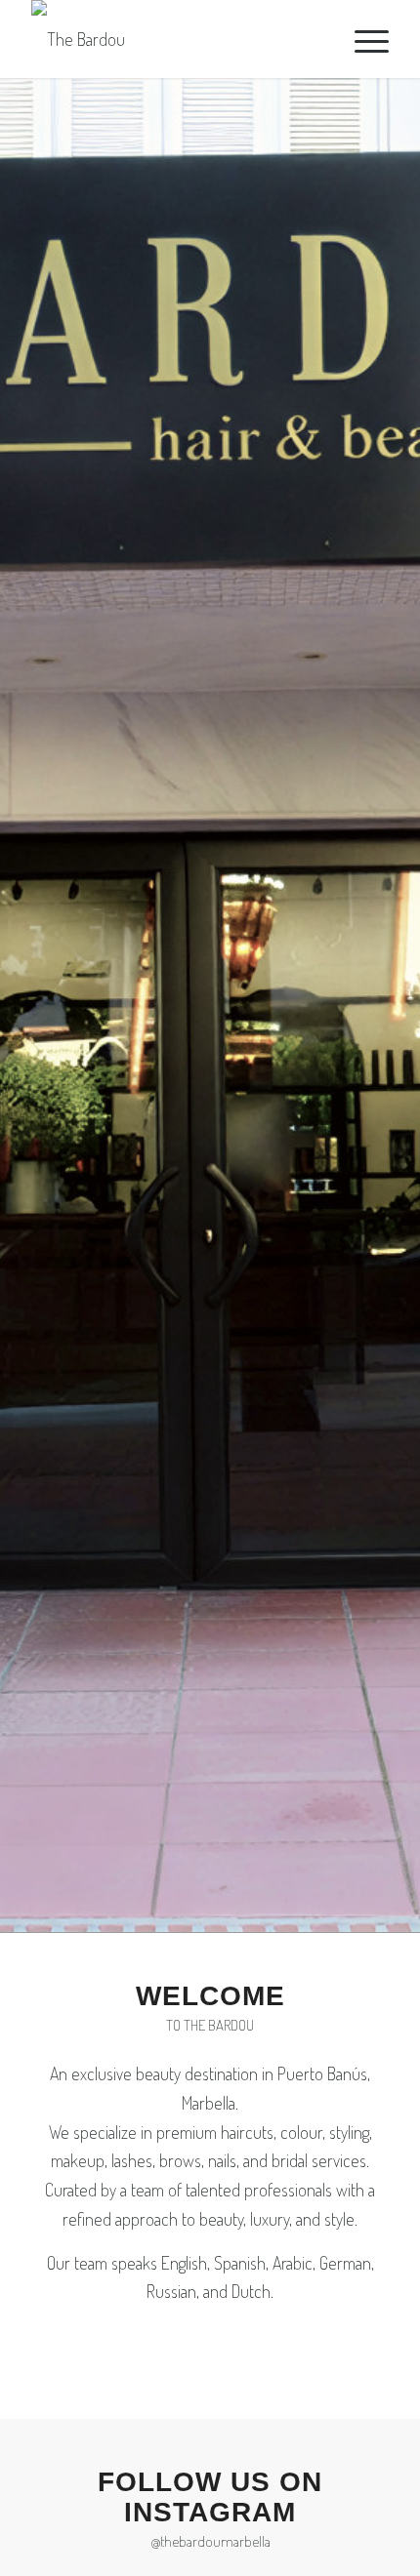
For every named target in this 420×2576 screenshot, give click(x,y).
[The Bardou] (174, 39)
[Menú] (362, 39)
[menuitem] (362, 39)
